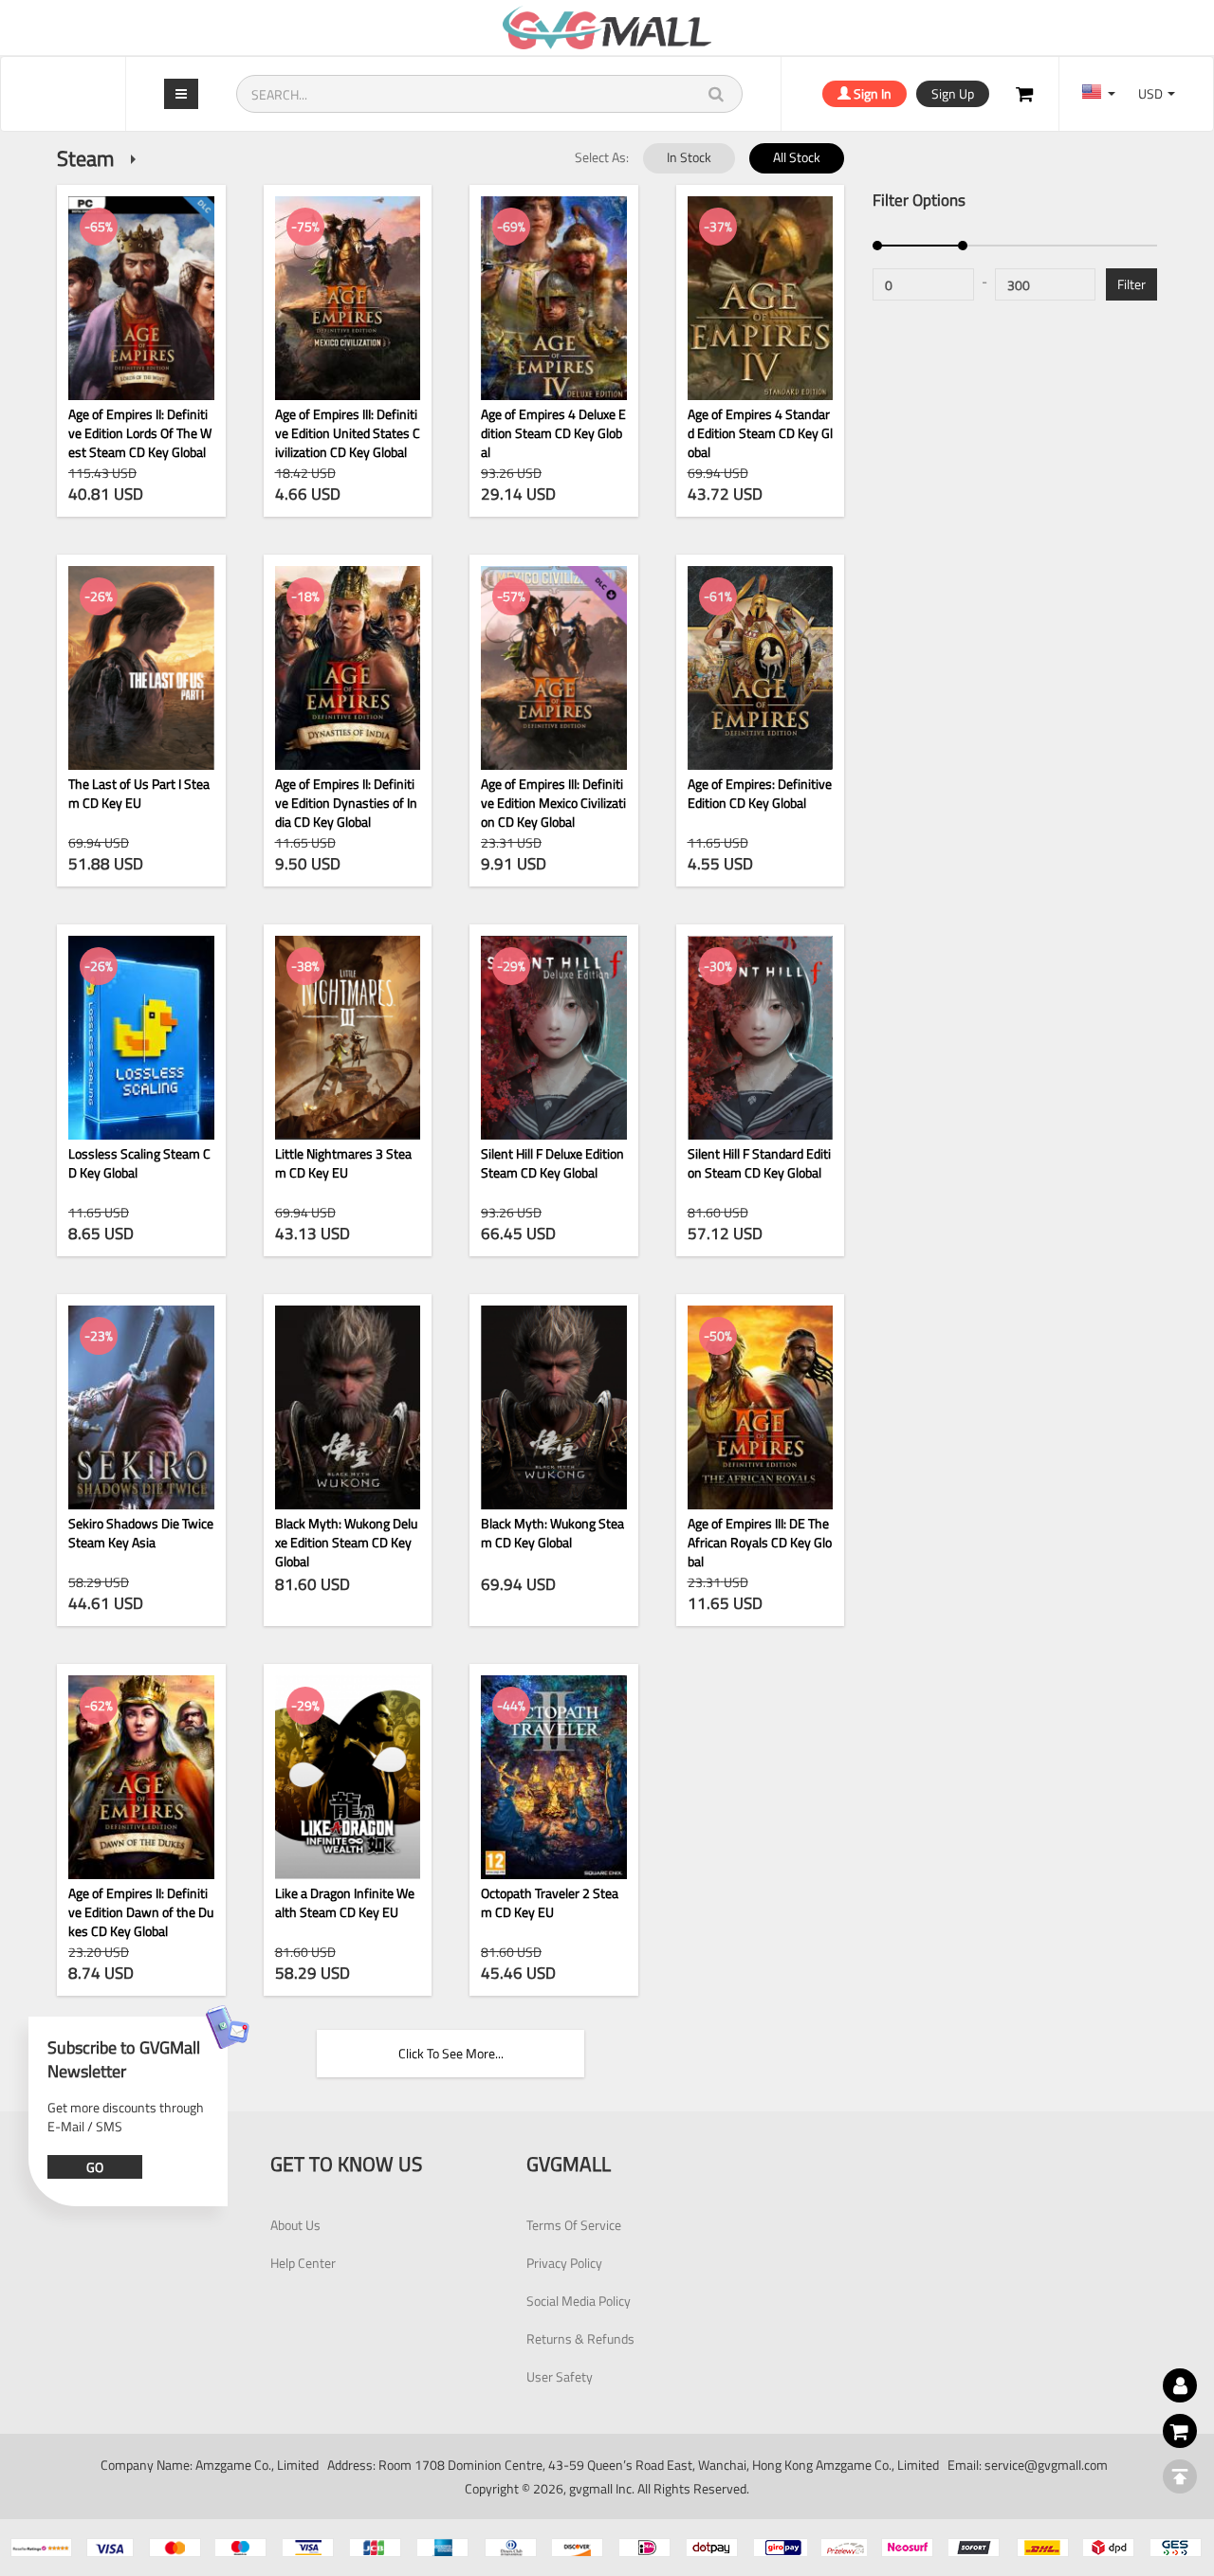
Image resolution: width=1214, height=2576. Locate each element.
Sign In (871, 93)
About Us (295, 2225)
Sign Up (953, 93)
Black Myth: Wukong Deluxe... (348, 1407)
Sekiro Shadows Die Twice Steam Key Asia (141, 1533)
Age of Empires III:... (347, 299)
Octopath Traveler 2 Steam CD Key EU (550, 1903)
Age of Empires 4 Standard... (760, 299)
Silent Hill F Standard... (760, 1037)
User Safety (560, 2376)
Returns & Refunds (580, 2338)
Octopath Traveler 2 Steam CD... (553, 1777)
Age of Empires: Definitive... (760, 667)
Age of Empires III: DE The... (760, 1407)
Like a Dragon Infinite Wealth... (348, 1777)
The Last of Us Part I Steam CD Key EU (139, 794)
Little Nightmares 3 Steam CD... (347, 1037)
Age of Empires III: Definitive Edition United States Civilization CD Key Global (348, 432)
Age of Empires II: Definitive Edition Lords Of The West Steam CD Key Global (140, 432)
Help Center (303, 2263)
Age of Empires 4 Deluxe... (553, 299)
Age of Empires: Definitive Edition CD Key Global (760, 794)
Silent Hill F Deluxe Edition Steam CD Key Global (552, 1163)
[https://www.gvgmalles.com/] (607, 27)
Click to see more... (451, 2053)
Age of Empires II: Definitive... (347, 667)
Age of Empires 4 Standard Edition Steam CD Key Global (760, 432)
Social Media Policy (579, 2301)
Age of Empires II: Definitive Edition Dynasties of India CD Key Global (346, 802)
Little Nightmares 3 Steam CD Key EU (343, 1163)
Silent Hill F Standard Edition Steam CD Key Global (759, 1163)
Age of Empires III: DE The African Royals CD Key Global (760, 1541)
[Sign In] (1024, 94)
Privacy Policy (564, 2263)
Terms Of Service (574, 2225)
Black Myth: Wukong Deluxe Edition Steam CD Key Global (346, 1541)
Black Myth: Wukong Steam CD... (553, 1407)
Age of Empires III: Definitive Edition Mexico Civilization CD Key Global (553, 802)
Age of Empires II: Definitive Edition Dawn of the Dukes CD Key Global (141, 1911)
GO (95, 2167)
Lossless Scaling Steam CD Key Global (139, 1163)
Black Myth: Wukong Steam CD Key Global (552, 1533)
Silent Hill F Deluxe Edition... (554, 1037)
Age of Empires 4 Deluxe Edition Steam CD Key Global (553, 432)
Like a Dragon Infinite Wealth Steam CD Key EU (345, 1903)
